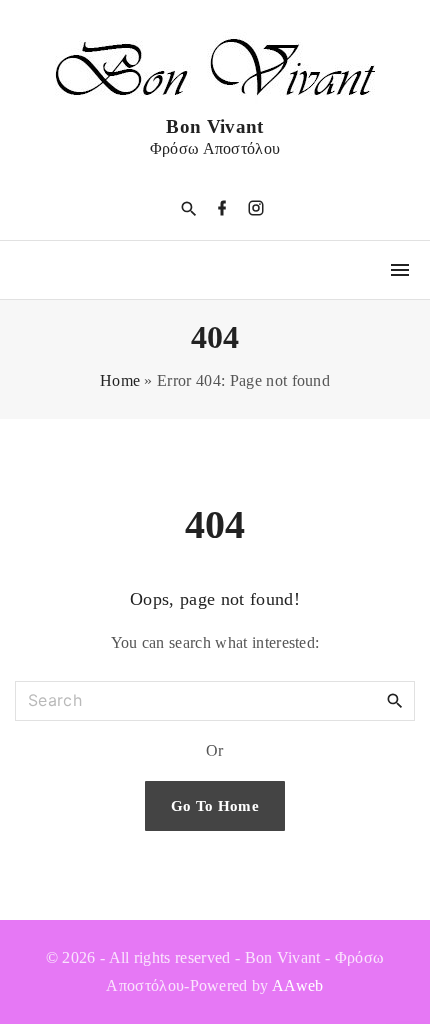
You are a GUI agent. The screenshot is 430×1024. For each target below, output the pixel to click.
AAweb (298, 985)
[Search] (395, 700)
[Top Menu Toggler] (400, 270)
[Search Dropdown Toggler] (188, 209)
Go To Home (215, 806)
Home (120, 380)
